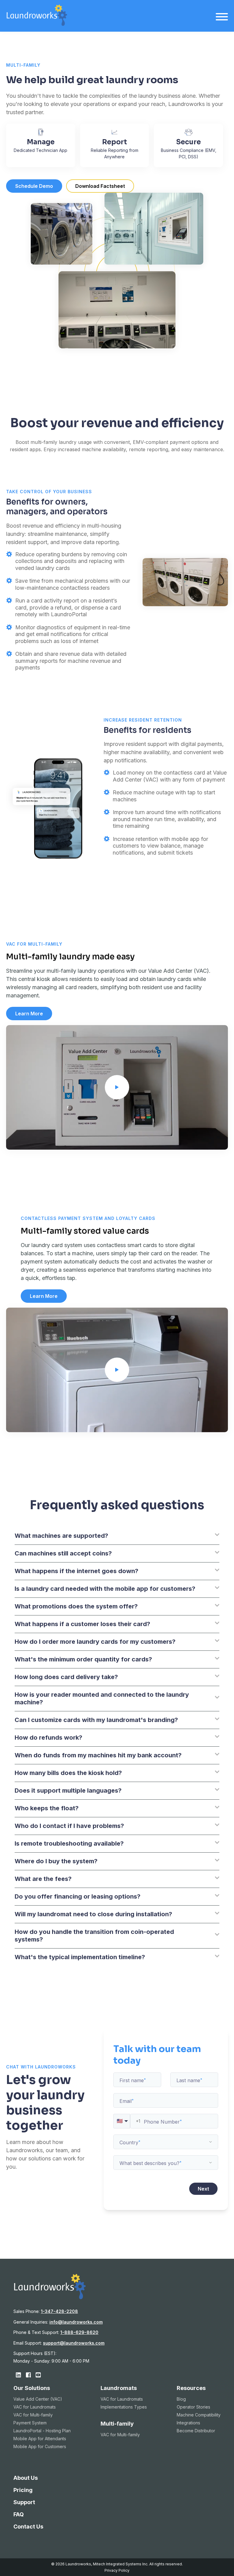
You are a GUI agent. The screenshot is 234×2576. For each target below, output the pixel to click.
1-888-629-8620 (79, 2332)
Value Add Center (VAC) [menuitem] (38, 2399)
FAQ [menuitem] (19, 2514)
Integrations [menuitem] (188, 2423)
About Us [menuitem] (26, 2478)
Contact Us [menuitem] (28, 2527)
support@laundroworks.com (74, 2343)
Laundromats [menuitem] (119, 2388)
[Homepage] (50, 2297)
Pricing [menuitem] (23, 2490)
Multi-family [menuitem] (117, 2424)
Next (203, 2189)
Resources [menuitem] (191, 2388)
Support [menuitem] (24, 2502)
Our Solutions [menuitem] (32, 2388)
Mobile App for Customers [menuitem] (40, 2446)
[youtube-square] (38, 2375)
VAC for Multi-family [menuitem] (33, 2415)
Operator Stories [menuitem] (193, 2407)
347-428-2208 (59, 2311)
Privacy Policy (117, 2570)
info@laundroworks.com (76, 2322)
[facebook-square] (28, 2375)
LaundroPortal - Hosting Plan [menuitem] (42, 2431)
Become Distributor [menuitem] (196, 2431)
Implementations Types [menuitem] (124, 2407)
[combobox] (166, 2142)
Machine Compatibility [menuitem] (199, 2415)
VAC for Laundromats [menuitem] (35, 2407)
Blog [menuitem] (181, 2399)
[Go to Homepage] (37, 24)
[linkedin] (18, 2375)
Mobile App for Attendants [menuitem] (40, 2439)
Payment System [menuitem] (30, 2423)
